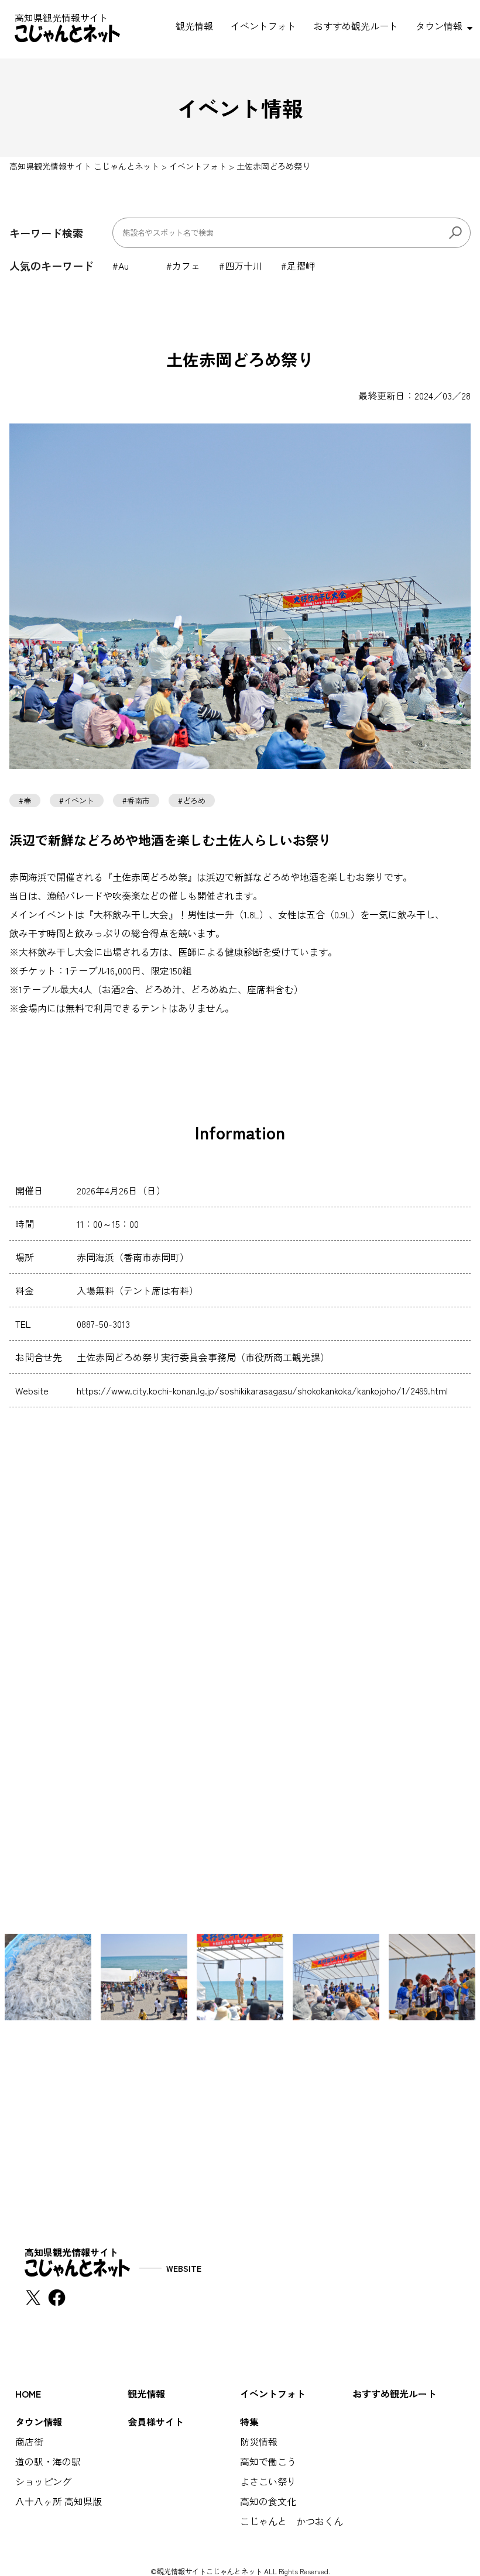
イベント (79, 800)
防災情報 (259, 2441)
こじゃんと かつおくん (292, 2521)
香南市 (138, 800)
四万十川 (244, 266)
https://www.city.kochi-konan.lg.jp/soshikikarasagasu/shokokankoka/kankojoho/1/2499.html (262, 1390)
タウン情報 (439, 26)
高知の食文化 (268, 2501)
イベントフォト (263, 26)
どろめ (194, 800)
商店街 (29, 2441)
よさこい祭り (268, 2481)
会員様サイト (156, 2422)
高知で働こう (268, 2461)
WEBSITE (184, 2268)
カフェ (186, 266)
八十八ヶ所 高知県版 (59, 2501)
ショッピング (43, 2481)
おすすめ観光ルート (356, 26)
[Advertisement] (240, 2122)
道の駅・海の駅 (48, 2461)
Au (124, 266)
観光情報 (194, 26)
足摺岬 (301, 266)
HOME (28, 2394)
